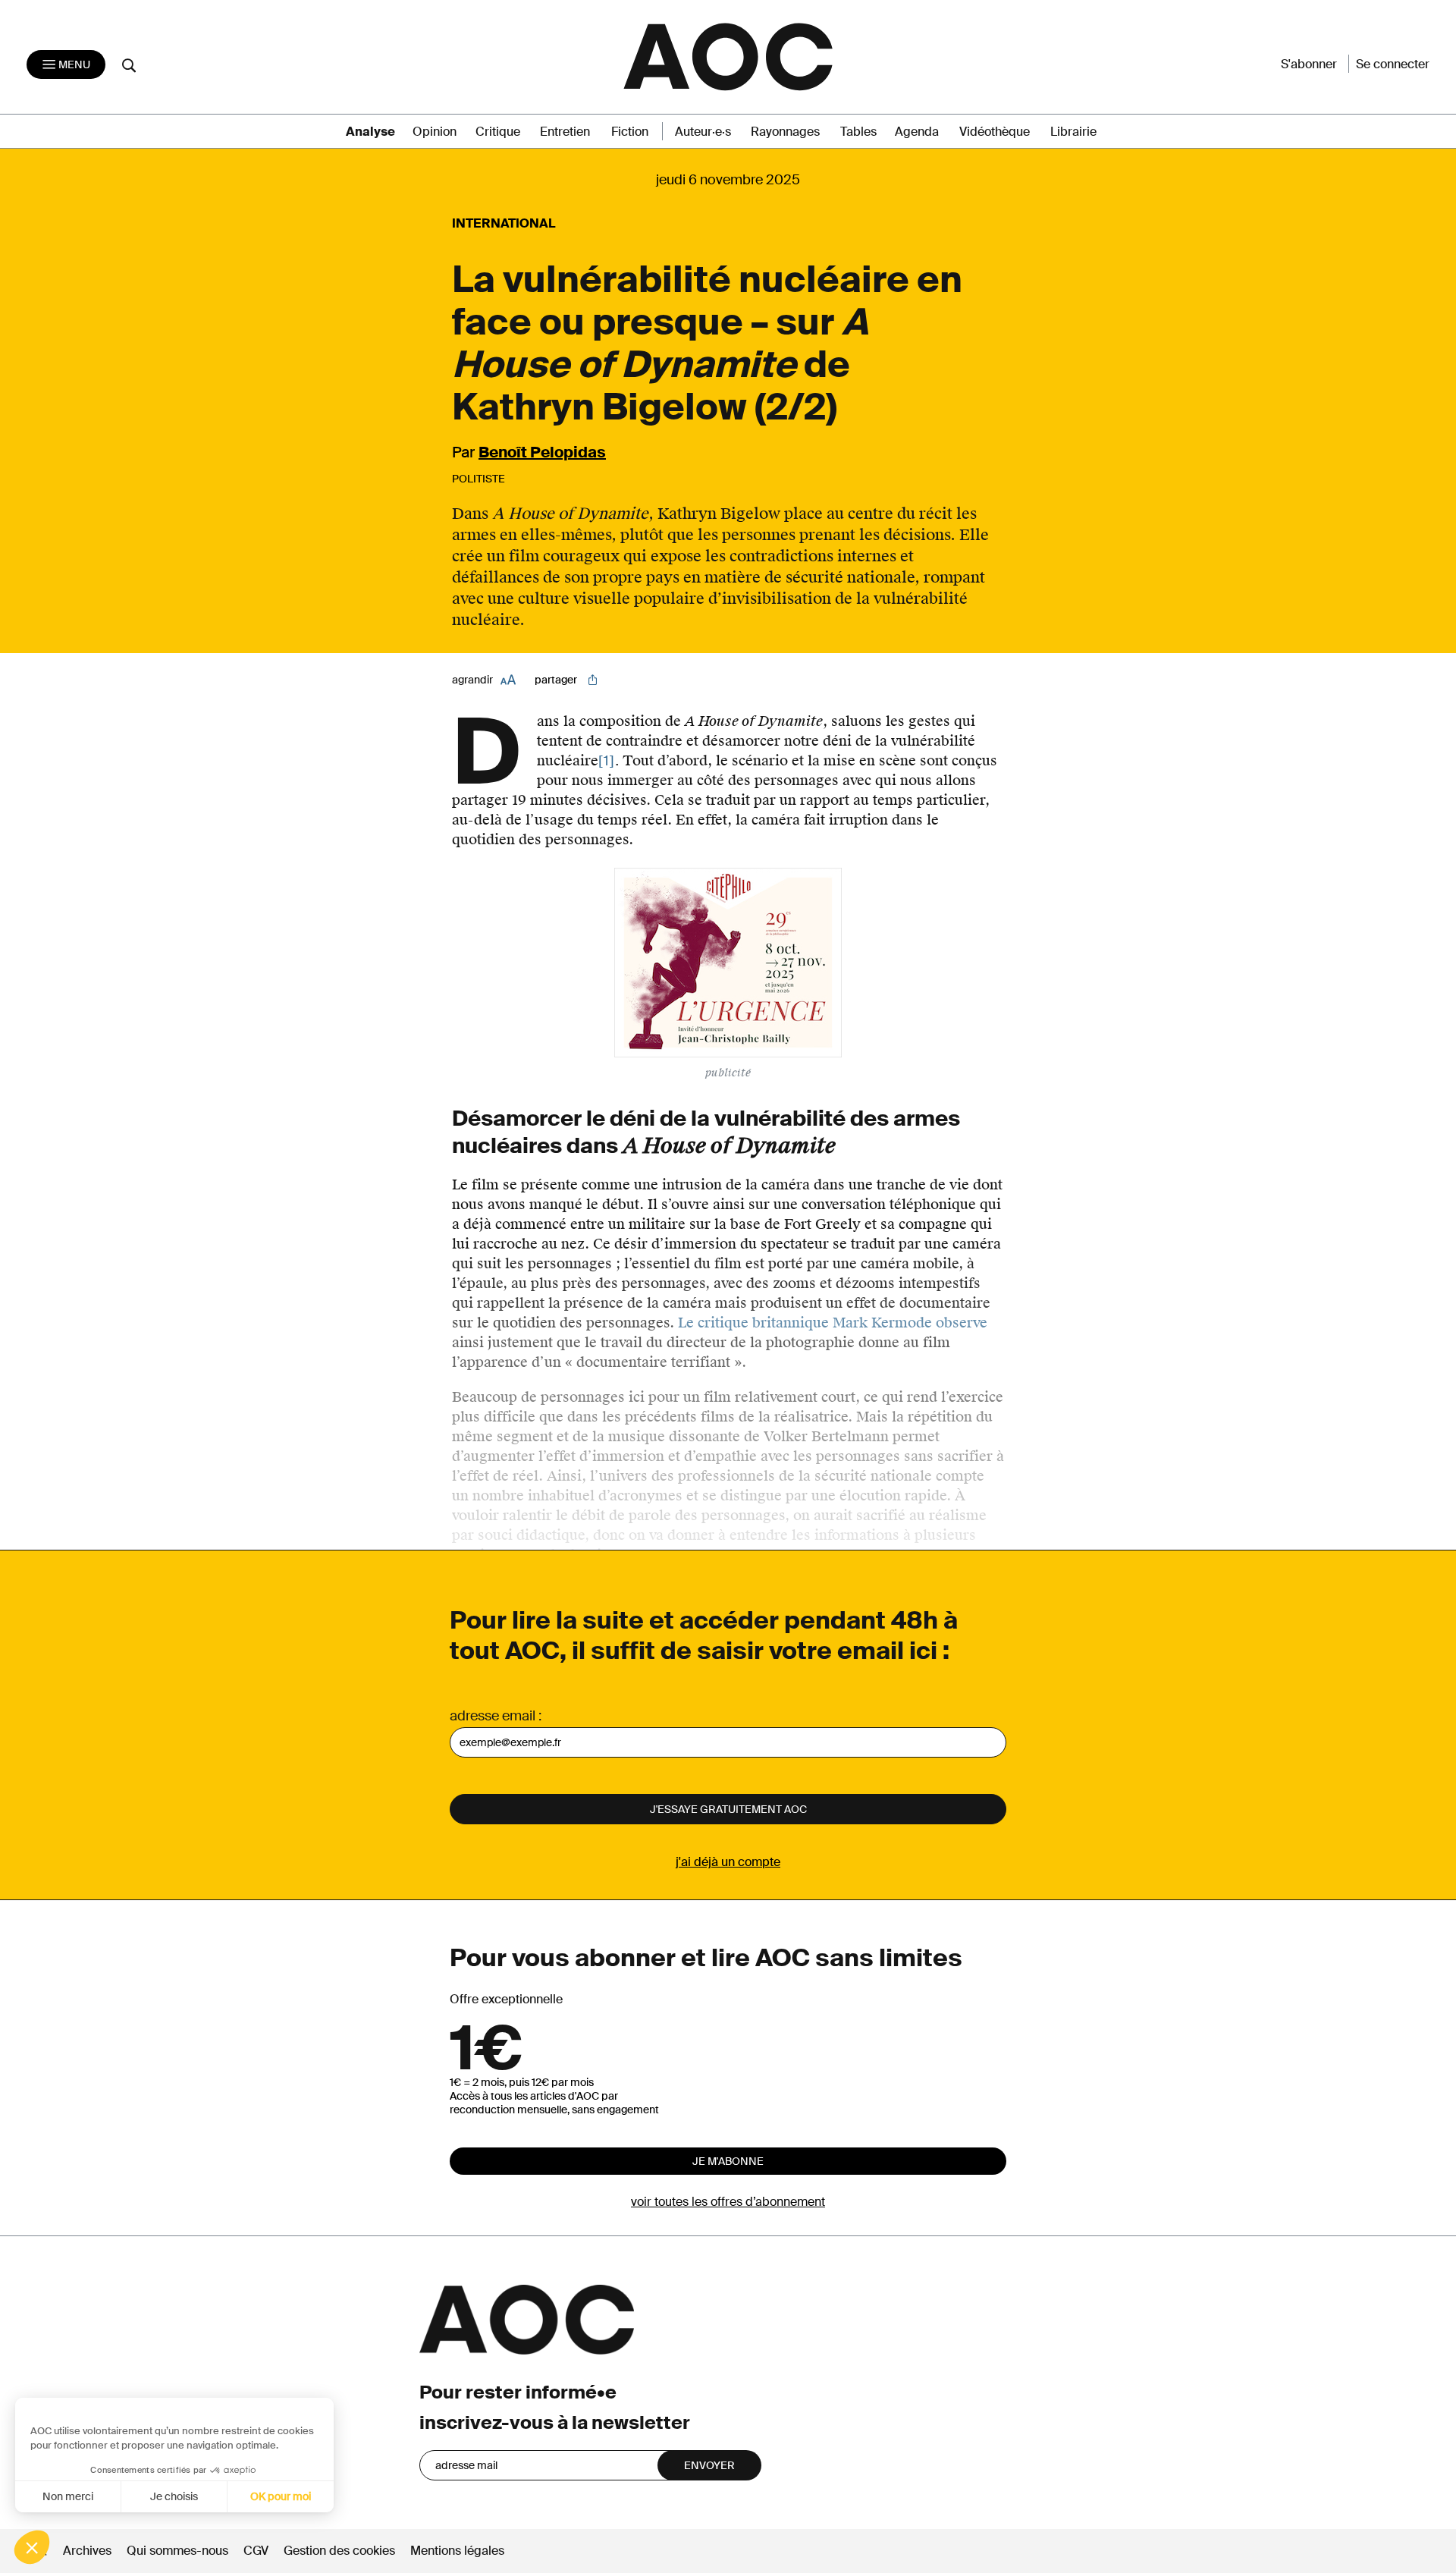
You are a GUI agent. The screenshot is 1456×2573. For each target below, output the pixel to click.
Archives (87, 2551)
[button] (32, 2547)
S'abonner (1309, 64)
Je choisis (174, 2496)
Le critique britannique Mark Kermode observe (833, 1323)
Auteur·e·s (703, 132)
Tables (858, 132)
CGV (256, 2551)
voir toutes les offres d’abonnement (728, 2202)
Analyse (370, 132)
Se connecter (1393, 64)
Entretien (565, 132)
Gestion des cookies (341, 2551)
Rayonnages (785, 132)
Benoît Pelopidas (542, 452)
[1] (607, 761)
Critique (498, 132)
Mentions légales (457, 2551)
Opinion (435, 132)
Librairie (1073, 132)
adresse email (493, 1716)
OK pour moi (281, 2496)
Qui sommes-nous (177, 2551)
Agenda (917, 132)
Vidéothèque (995, 132)
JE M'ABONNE (728, 2161)
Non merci (68, 2496)
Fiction (630, 132)
